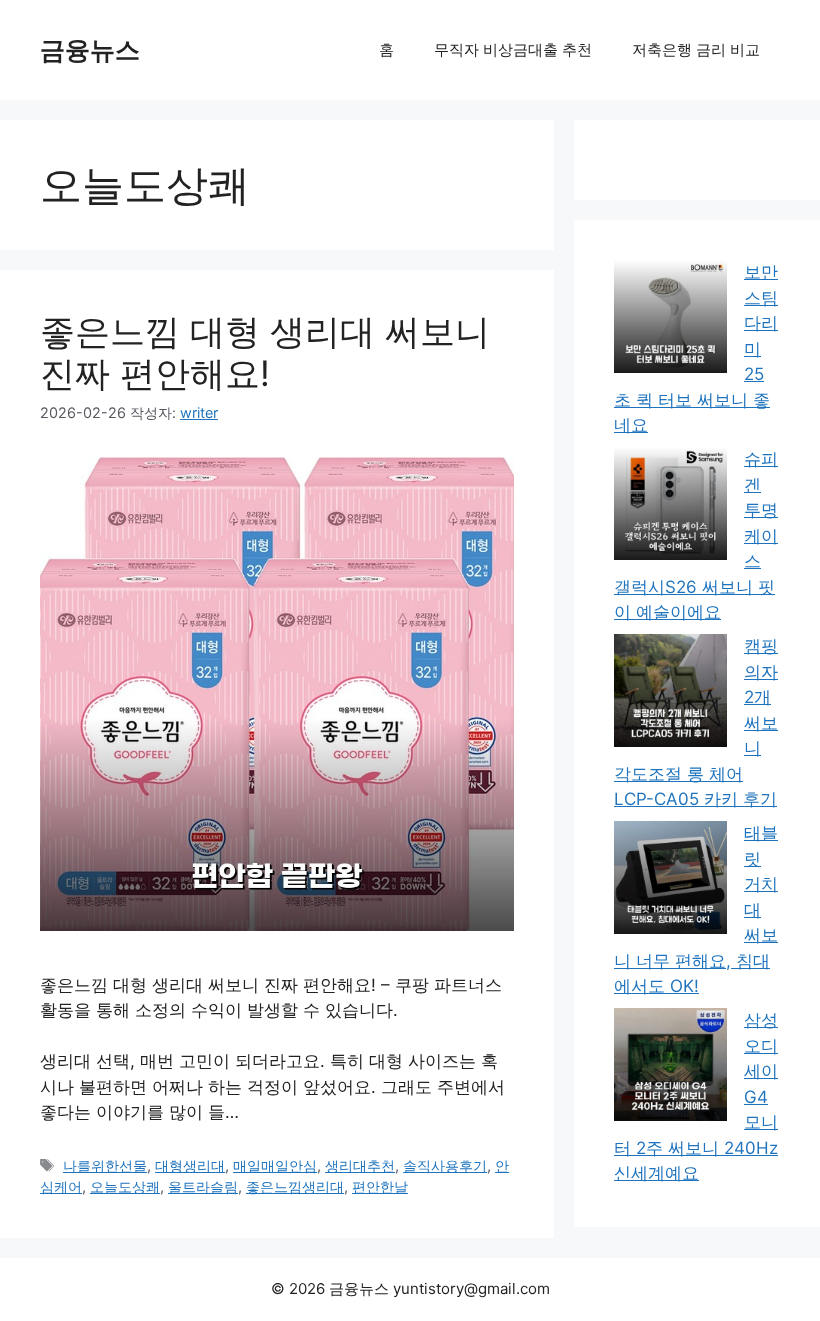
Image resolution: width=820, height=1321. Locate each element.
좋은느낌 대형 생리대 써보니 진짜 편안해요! (265, 352)
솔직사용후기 (445, 1165)
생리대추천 (360, 1165)
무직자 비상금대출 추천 (513, 49)
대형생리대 (190, 1165)
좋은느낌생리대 (295, 1186)
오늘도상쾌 (125, 1186)
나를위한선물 (105, 1165)
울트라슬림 (203, 1186)
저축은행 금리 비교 (696, 49)
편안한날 (380, 1186)
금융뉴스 (90, 50)
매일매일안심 (275, 1165)
